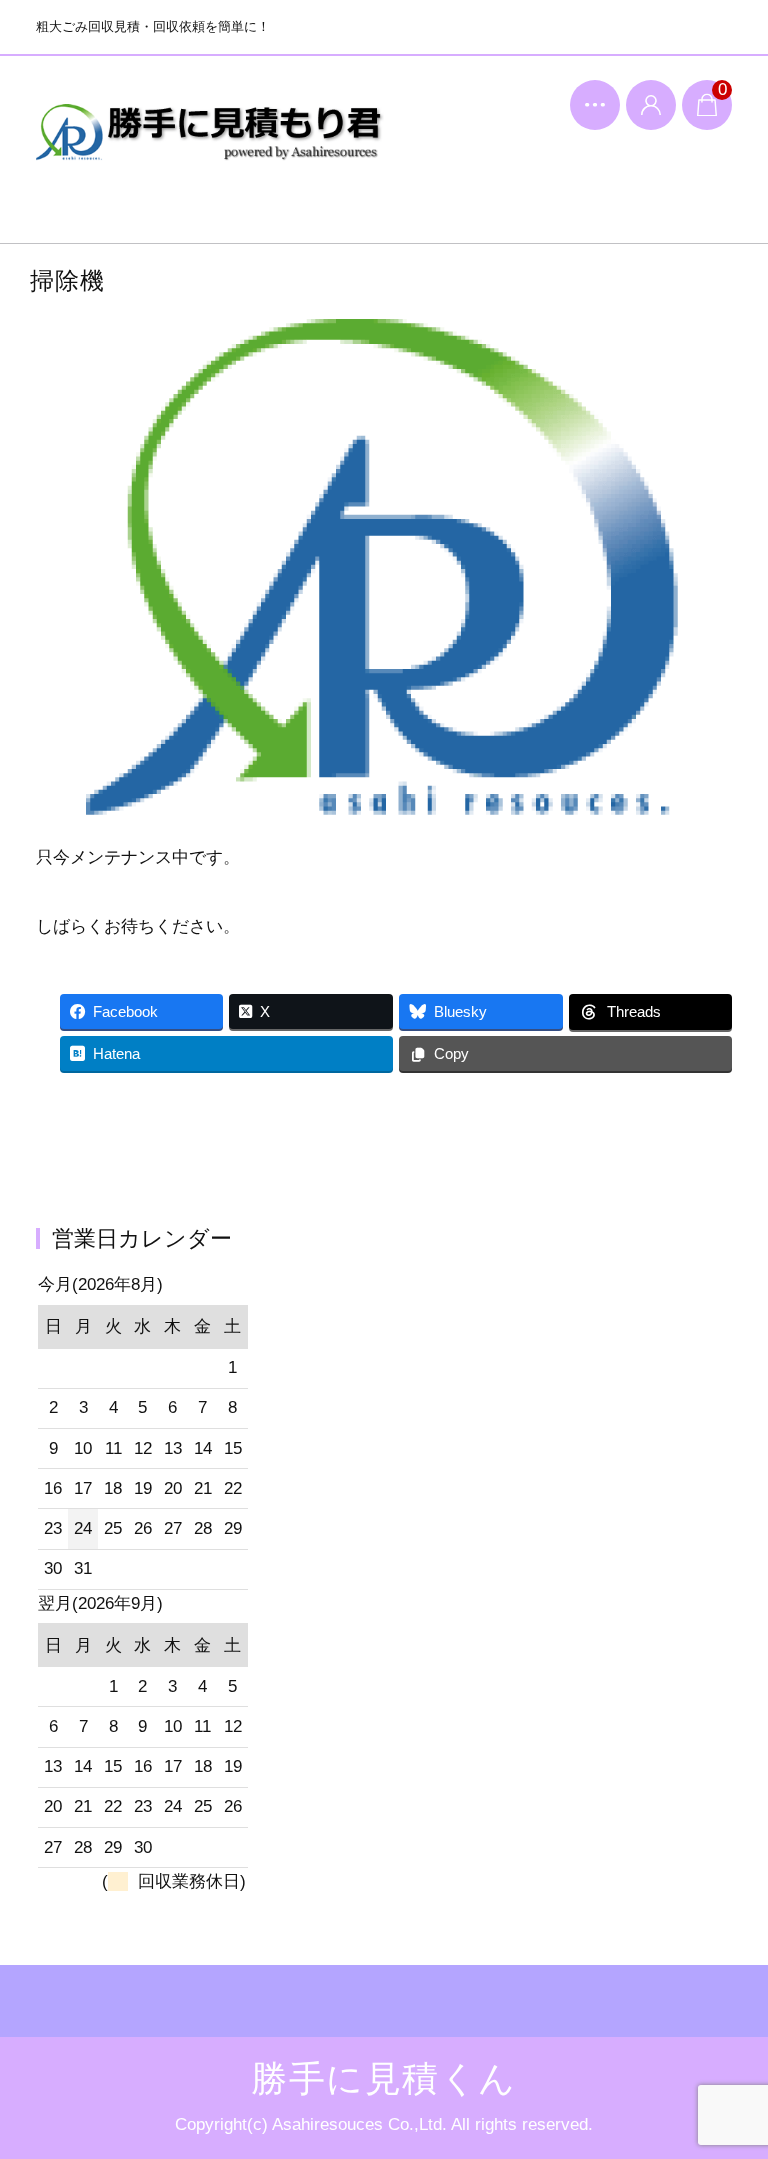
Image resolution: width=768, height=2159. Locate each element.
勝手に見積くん (210, 146)
